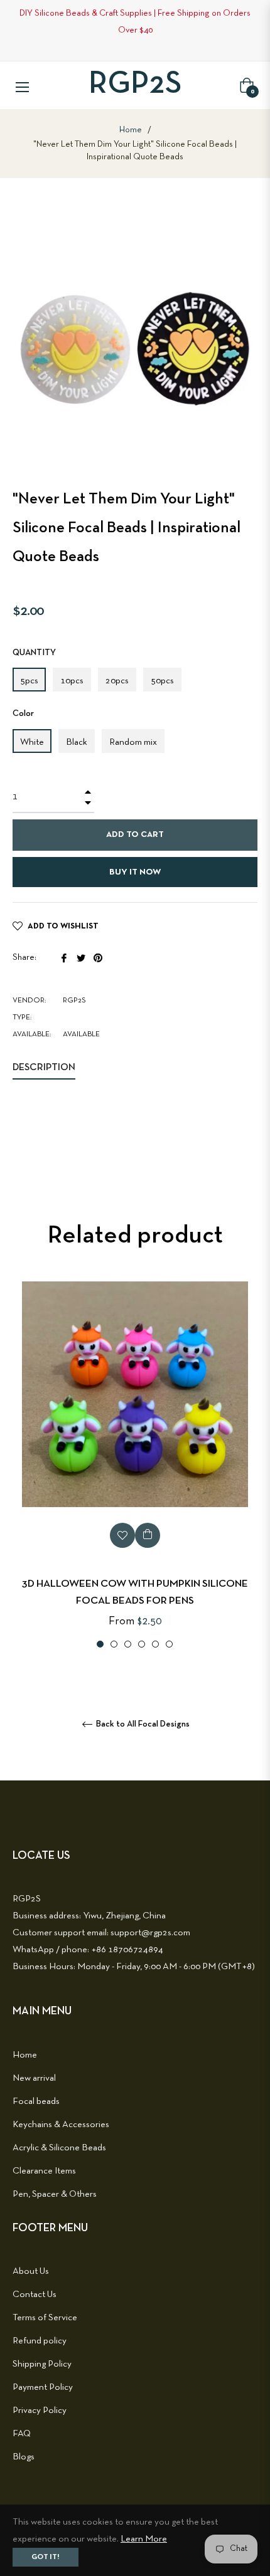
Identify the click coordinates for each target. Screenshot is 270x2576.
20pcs (117, 681)
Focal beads (36, 2101)
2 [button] (114, 1644)
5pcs (29, 681)
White (32, 742)
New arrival (34, 2078)
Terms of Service (45, 2318)
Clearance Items (44, 2171)
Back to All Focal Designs (142, 1724)
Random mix (133, 742)
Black (77, 742)
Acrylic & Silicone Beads (59, 2148)
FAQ (22, 2434)
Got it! (46, 2557)
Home (131, 130)
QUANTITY (34, 653)
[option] (135, 1466)
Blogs (24, 2457)
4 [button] (142, 1644)
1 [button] (100, 1644)
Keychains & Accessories (61, 2125)
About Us (31, 2271)
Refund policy (40, 2341)
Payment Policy (43, 2387)
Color (23, 714)
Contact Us (35, 2295)
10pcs (72, 681)
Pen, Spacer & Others (55, 2194)
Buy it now (135, 872)
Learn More (144, 2539)
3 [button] (128, 1644)
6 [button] (169, 1644)
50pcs (162, 681)
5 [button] (155, 1644)
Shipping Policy (42, 2364)
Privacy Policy (40, 2410)
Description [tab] (44, 1068)
